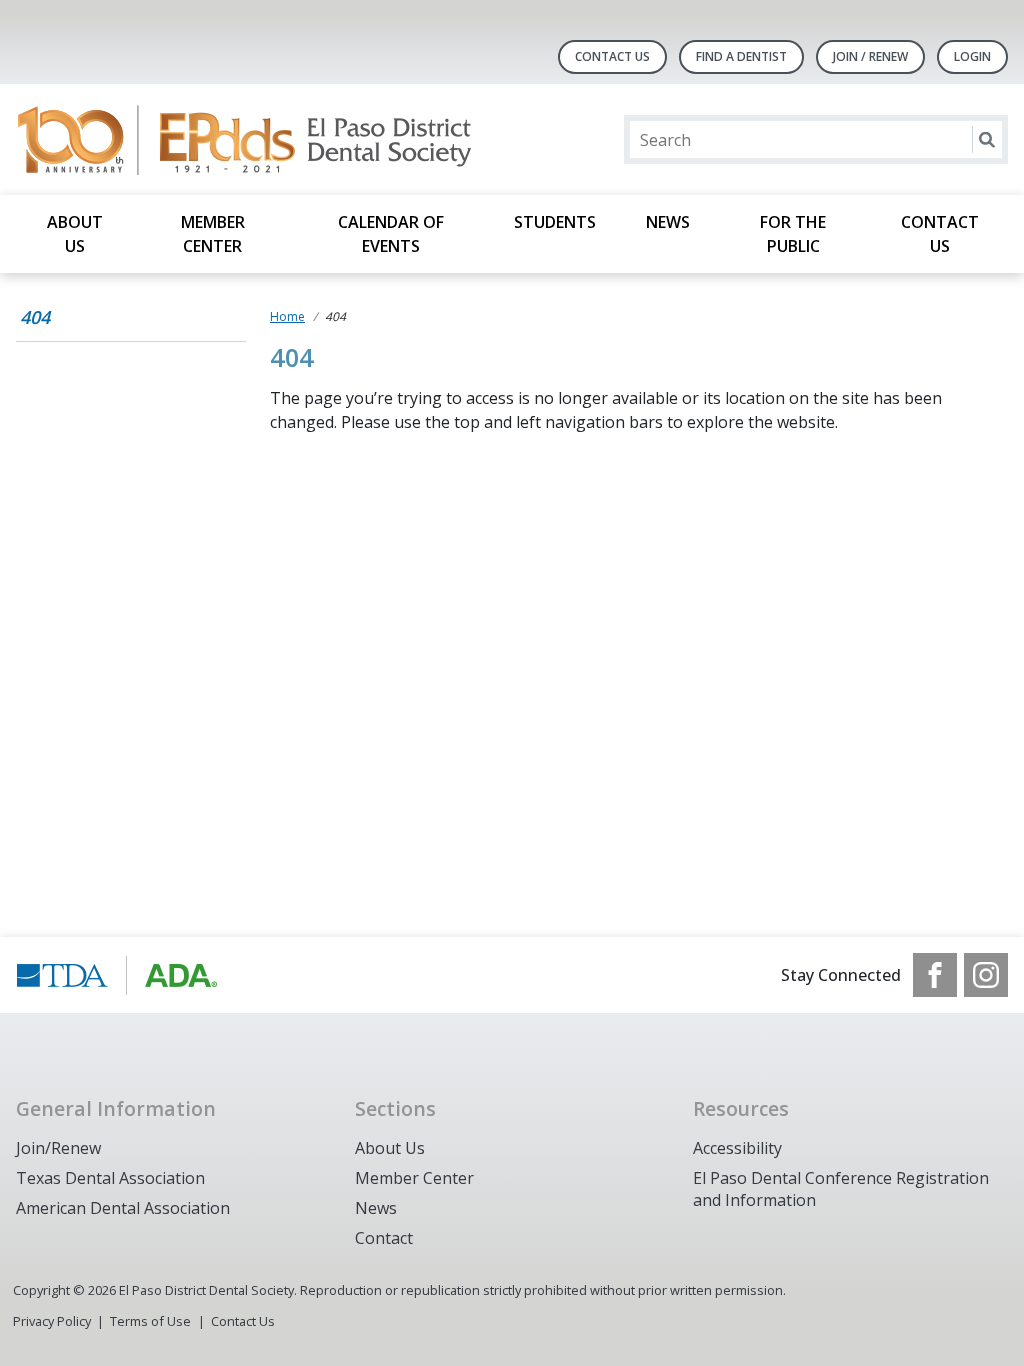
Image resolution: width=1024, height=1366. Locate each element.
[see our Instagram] (986, 975)
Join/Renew (58, 1148)
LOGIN (972, 56)
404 (35, 317)
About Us (75, 234)
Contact (384, 1238)
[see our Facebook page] (935, 975)
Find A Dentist (741, 56)
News (668, 222)
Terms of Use (150, 1321)
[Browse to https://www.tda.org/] (117, 975)
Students (555, 222)
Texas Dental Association (110, 1178)
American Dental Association (123, 1208)
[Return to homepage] (274, 139)
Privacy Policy (52, 1321)
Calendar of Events (391, 234)
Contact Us (612, 56)
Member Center (213, 234)
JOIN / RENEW (870, 56)
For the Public (793, 234)
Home (287, 316)
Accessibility (737, 1148)
